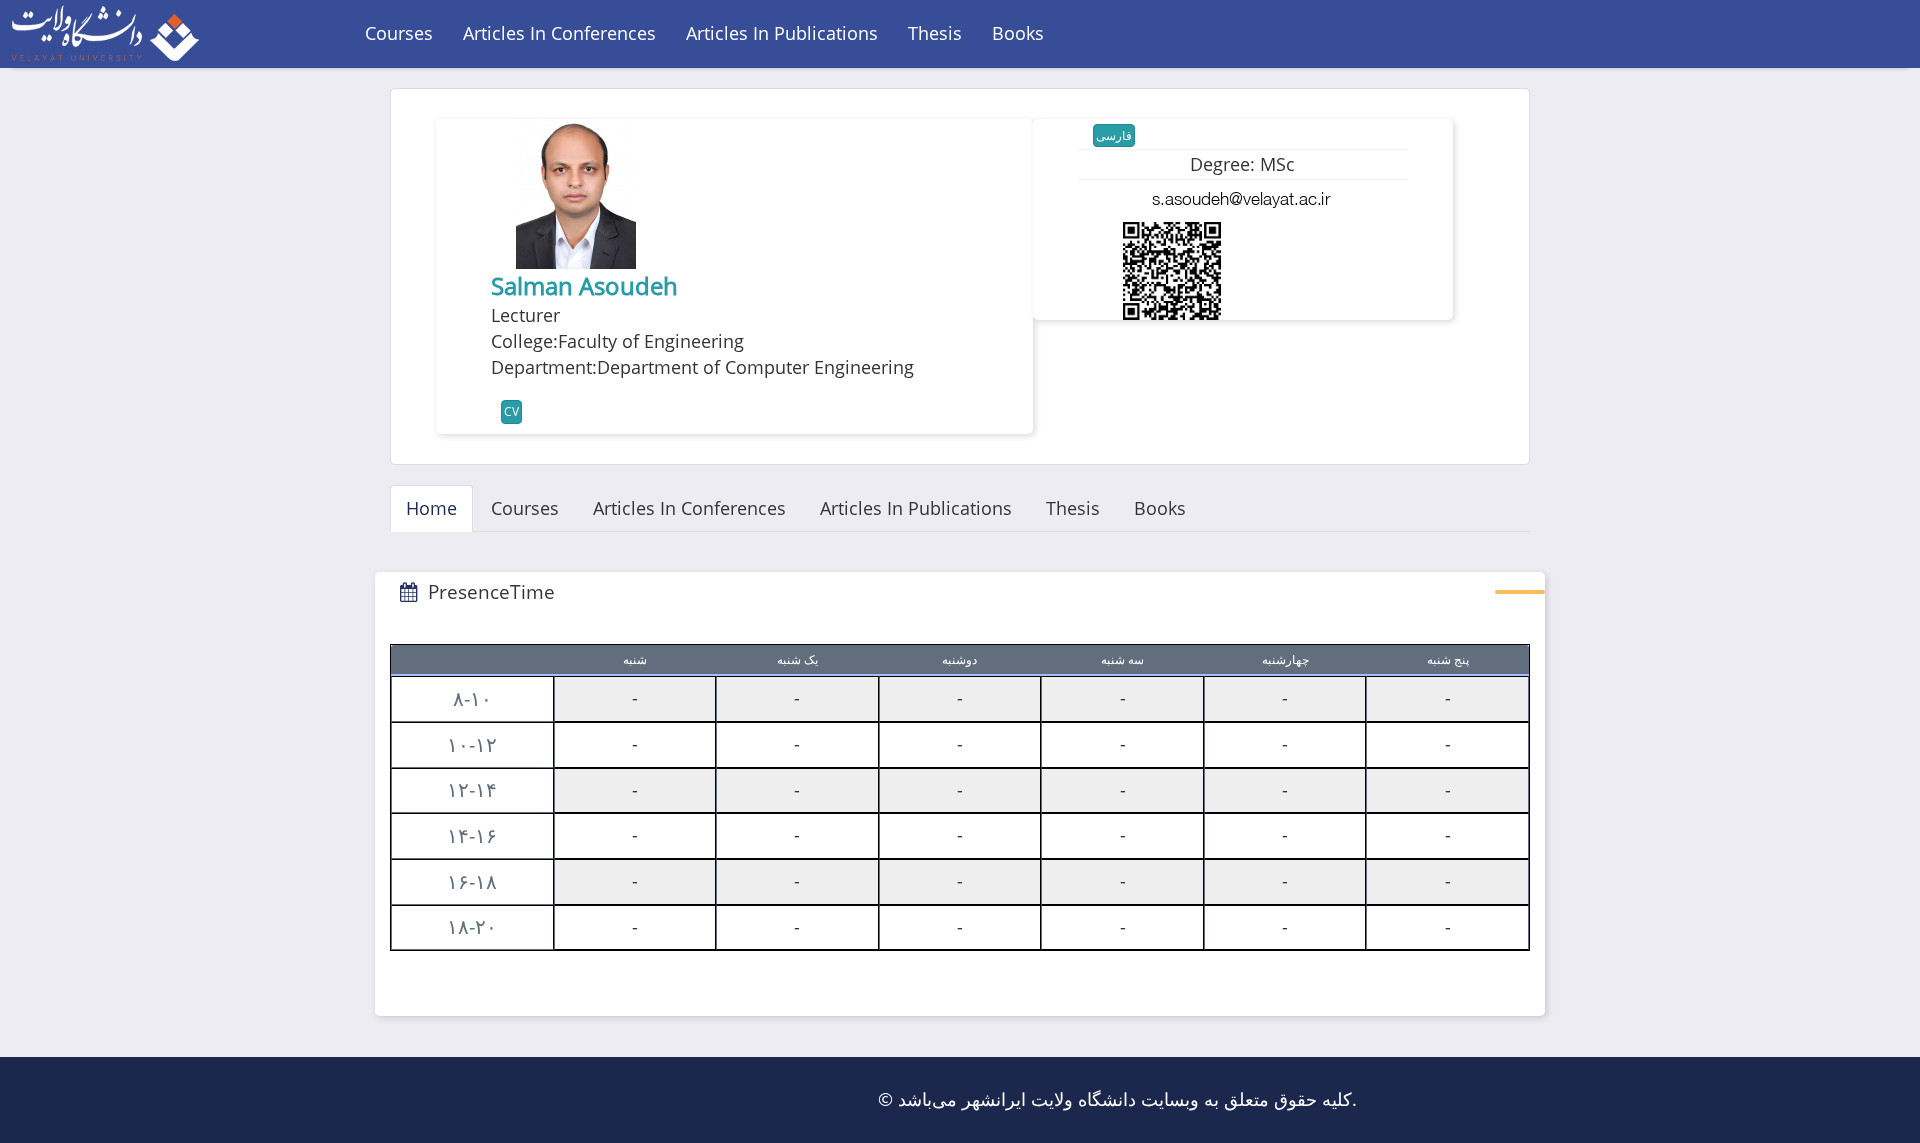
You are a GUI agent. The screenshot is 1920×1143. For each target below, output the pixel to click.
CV (511, 411)
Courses (399, 33)
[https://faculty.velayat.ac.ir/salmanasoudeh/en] (1172, 271)
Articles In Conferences (559, 33)
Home (431, 508)
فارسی (1114, 135)
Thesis (935, 33)
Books (1018, 33)
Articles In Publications (782, 33)
